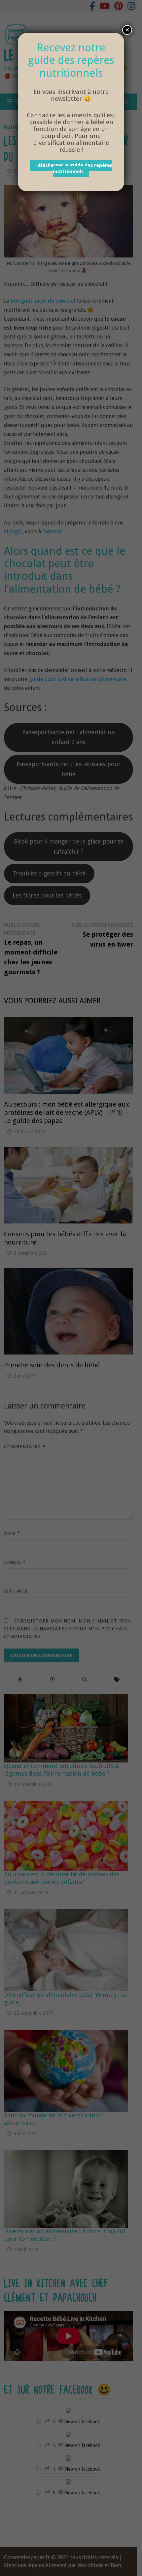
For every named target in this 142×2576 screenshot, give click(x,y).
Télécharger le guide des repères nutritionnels (74, 169)
